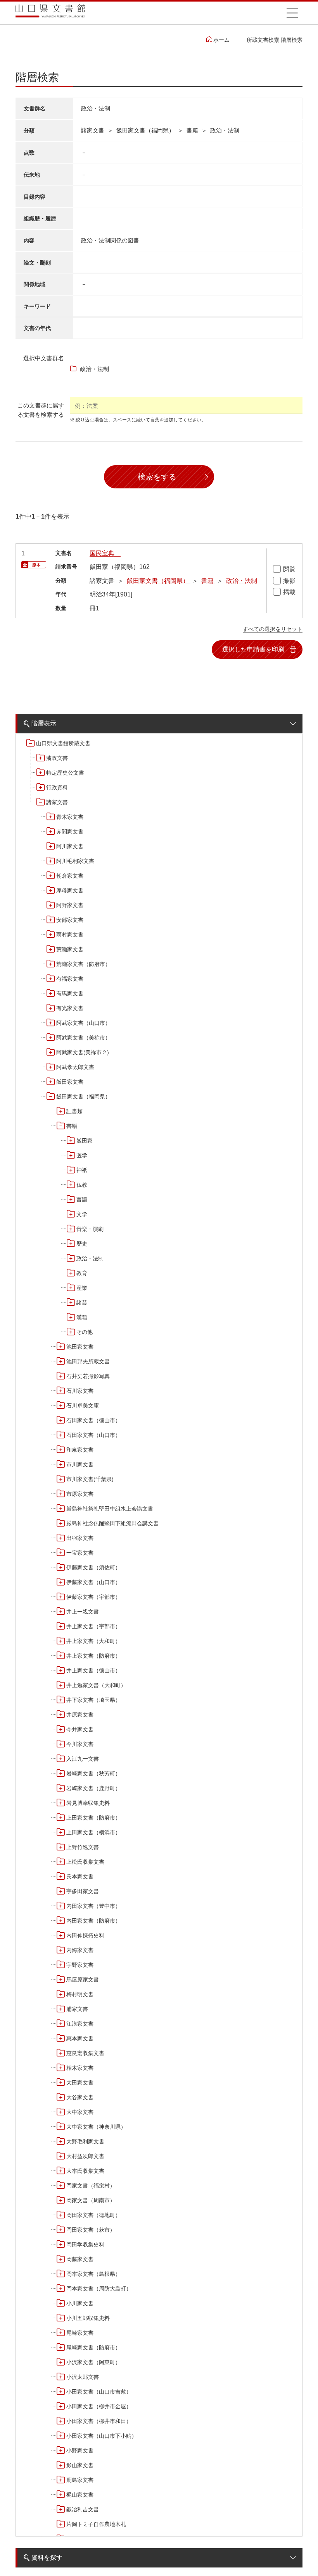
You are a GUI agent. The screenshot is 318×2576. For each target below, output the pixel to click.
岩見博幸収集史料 (88, 1803)
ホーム (221, 40)
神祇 (82, 1170)
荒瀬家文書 (70, 949)
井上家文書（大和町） (93, 1641)
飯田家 (85, 1141)
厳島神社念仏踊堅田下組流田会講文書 (112, 1523)
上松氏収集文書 (85, 1862)
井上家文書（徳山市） (93, 1670)
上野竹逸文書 (83, 1847)
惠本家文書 (80, 2038)
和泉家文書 (80, 1450)
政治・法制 (90, 1258)
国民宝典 (105, 553)
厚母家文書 (70, 890)
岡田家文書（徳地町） (93, 2215)
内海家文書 (80, 1950)
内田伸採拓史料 (85, 1935)
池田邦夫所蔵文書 (88, 1361)
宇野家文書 (80, 1965)
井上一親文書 (83, 1612)
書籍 (72, 1126)
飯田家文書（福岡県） (83, 1096)
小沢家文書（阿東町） (93, 2362)
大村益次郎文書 (85, 2156)
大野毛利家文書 (85, 2141)
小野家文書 (80, 2451)
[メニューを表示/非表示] (292, 13)
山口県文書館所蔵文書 (63, 743)
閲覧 (289, 569)
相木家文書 (80, 2068)
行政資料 (57, 787)
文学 (82, 1214)
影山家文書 (80, 2465)
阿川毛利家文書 (75, 861)
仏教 (82, 1185)
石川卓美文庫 (83, 1406)
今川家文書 (80, 1744)
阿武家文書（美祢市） (83, 1038)
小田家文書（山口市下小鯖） (102, 2436)
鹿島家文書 (80, 2480)
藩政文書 (57, 758)
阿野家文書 (70, 905)
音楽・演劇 (90, 1229)
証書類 (74, 1111)
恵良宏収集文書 (85, 2053)
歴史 (82, 1244)
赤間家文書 (70, 832)
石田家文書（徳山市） (93, 1420)
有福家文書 (70, 979)
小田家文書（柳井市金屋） (99, 2406)
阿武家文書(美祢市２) (83, 1052)
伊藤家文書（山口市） (93, 1582)
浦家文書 (77, 2009)
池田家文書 (80, 1347)
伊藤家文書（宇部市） (93, 1597)
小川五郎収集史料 (88, 2318)
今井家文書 (80, 1729)
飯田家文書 (70, 1082)
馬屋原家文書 (83, 1980)
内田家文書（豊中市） (93, 1906)
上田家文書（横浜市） (93, 1832)
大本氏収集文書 (85, 2171)
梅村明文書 (80, 1994)
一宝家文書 (80, 1553)
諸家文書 (57, 802)
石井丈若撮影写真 (88, 1376)
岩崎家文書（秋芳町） (93, 1773)
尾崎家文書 (80, 2333)
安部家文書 (70, 920)
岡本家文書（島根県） (93, 2274)
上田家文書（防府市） (93, 1818)
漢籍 (82, 1317)
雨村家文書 (70, 935)
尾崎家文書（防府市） (93, 2347)
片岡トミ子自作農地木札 (96, 2524)
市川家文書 (80, 1464)
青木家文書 (70, 817)
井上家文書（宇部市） (93, 1626)
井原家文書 (80, 1715)
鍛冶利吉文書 (83, 2509)
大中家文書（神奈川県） (96, 2127)
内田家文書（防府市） (93, 1921)
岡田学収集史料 (85, 2244)
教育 (82, 1273)
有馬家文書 (70, 993)
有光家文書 (70, 1008)
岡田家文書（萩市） (91, 2230)
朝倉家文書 (70, 876)
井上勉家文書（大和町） (96, 1685)
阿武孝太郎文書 (75, 1067)
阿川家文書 (70, 846)
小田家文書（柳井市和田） (99, 2421)
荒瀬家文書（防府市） (83, 964)
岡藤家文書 (80, 2259)
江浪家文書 (80, 2024)
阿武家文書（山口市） (83, 1023)
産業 (82, 1288)
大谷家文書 (80, 2097)
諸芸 (82, 1303)
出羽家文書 (80, 1538)
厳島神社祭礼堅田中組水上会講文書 (110, 1509)
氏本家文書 (80, 1877)
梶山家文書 (80, 2495)
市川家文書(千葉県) (90, 1479)
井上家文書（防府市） (93, 1656)
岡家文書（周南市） (91, 2200)
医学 (82, 1155)
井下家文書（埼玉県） (93, 1700)
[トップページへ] (50, 13)
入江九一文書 (83, 1759)
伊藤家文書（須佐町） (93, 1567)
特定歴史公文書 (65, 773)
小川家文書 (80, 2303)
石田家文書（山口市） (93, 1435)
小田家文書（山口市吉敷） (99, 2392)
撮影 (289, 581)
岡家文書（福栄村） (91, 2186)
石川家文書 (80, 1391)
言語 (82, 1199)
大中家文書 (80, 2112)
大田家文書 (80, 2083)
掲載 (289, 592)
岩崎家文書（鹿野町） (93, 1788)
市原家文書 (80, 1494)
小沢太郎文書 (83, 2377)
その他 (85, 1332)
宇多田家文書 (83, 1891)
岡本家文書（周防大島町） (99, 2289)
